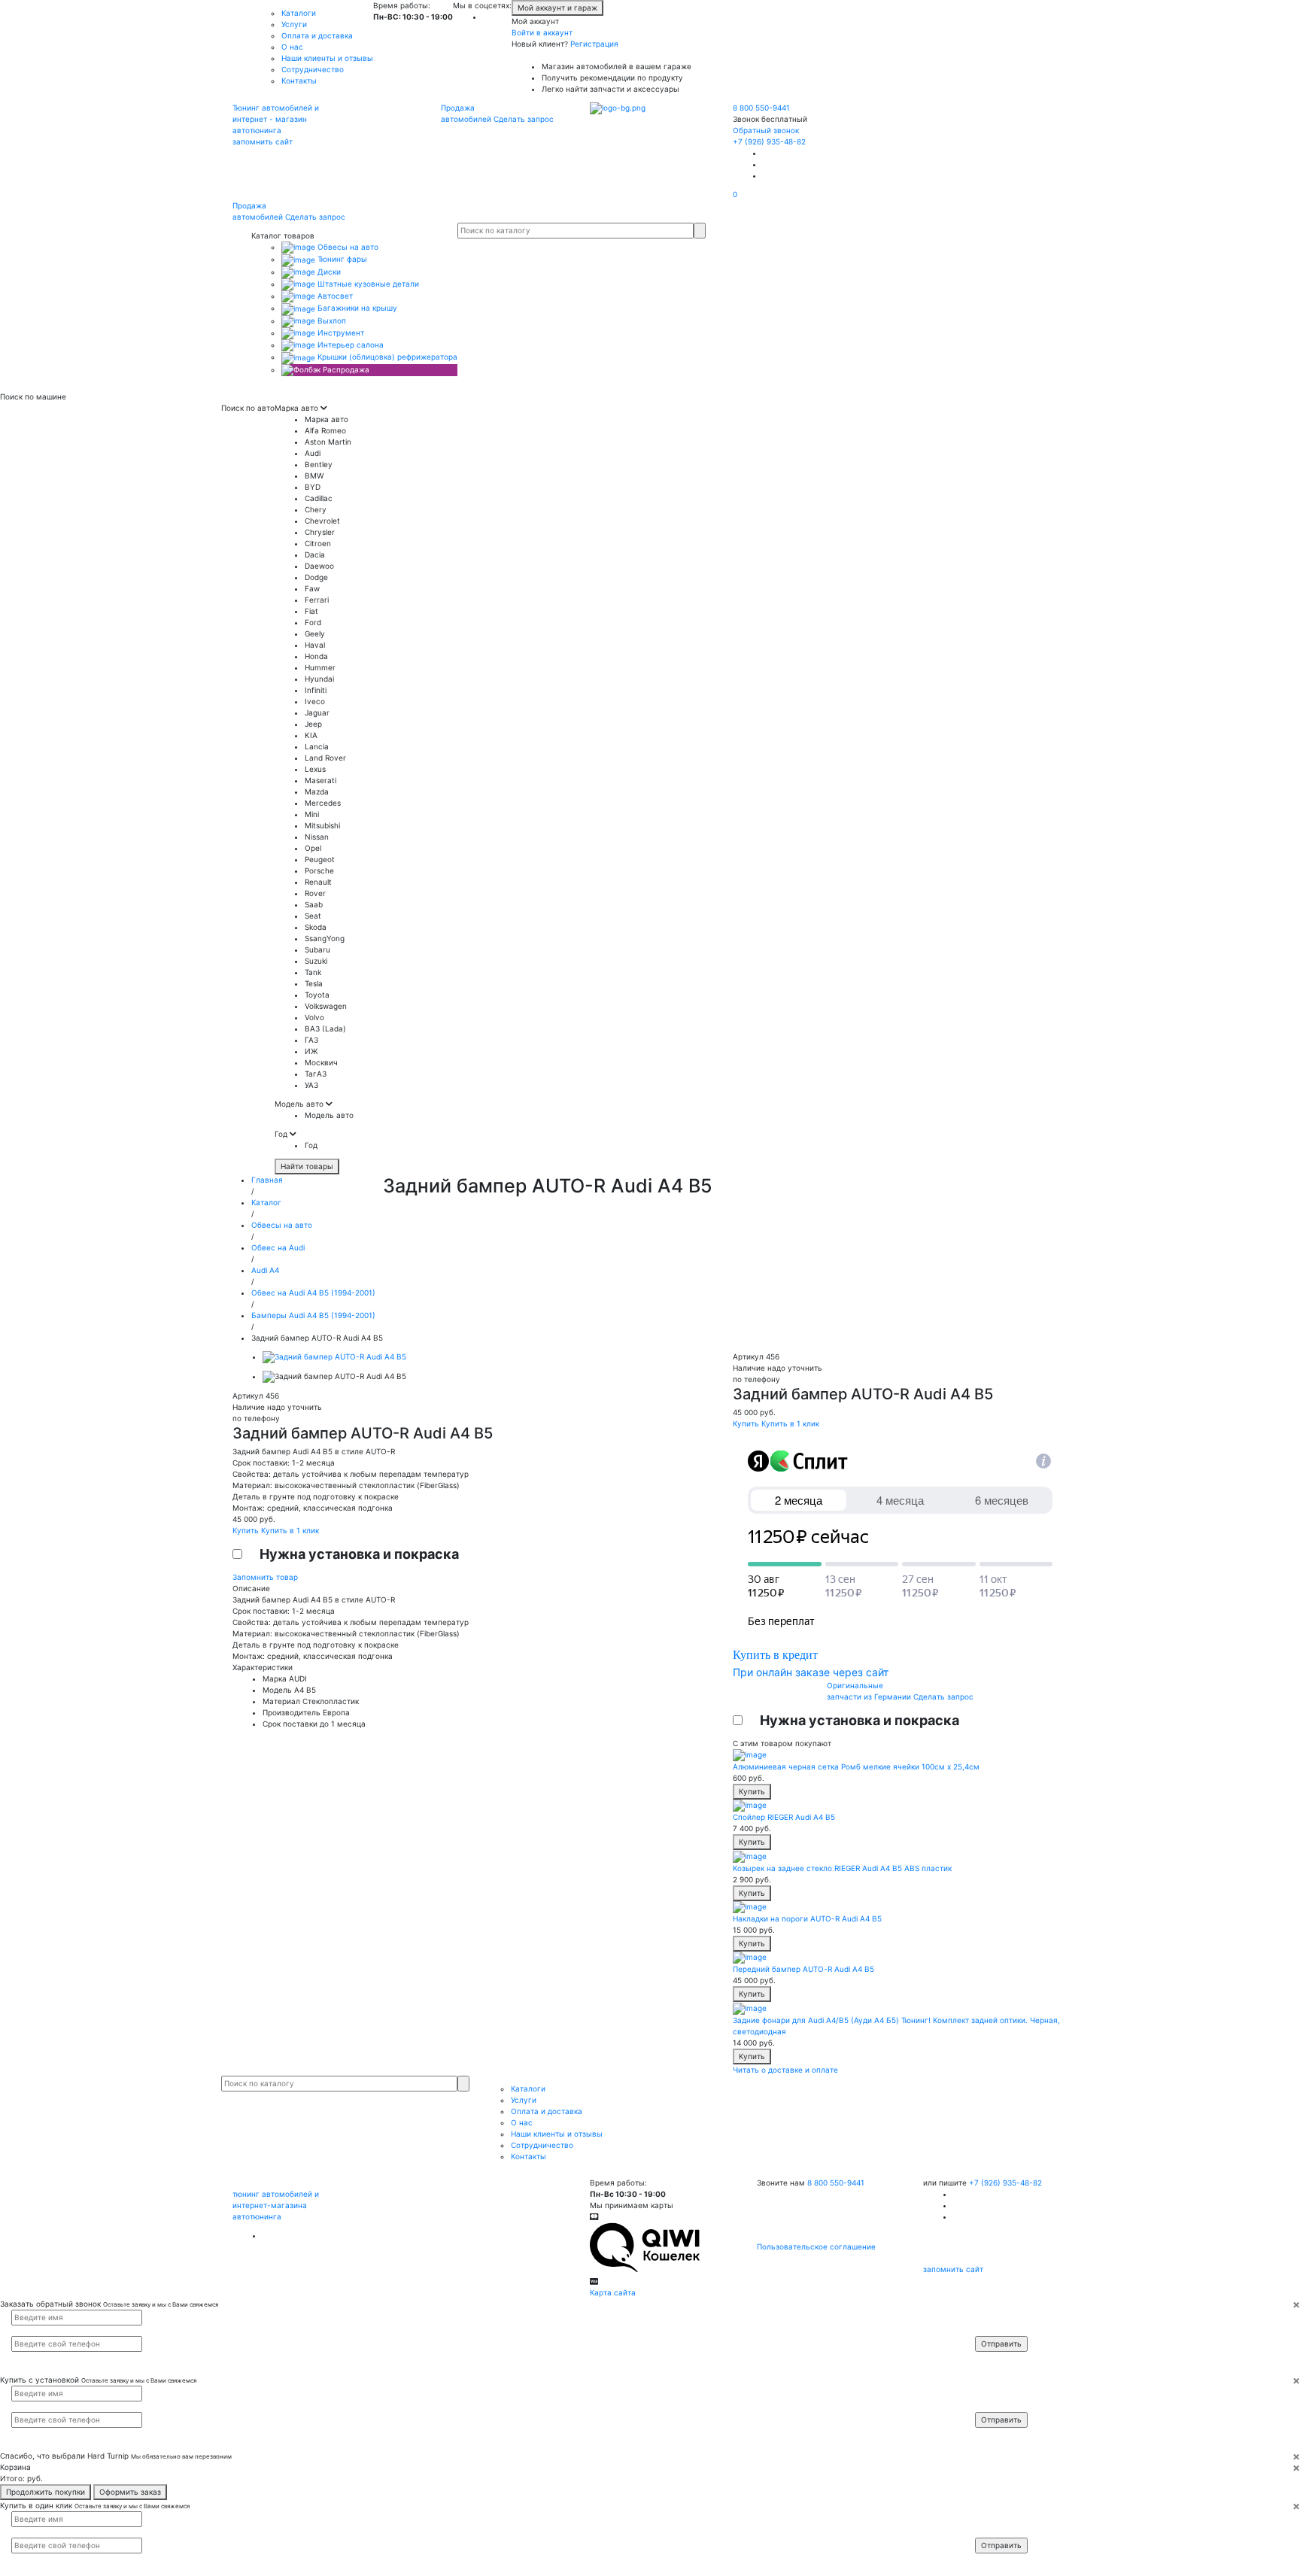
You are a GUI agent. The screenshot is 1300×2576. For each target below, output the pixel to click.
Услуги (294, 24)
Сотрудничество (313, 69)
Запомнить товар (265, 1577)
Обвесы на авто (347, 247)
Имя (992, 2316)
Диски (328, 272)
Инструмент (340, 333)
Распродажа (345, 369)
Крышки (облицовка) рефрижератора (386, 357)
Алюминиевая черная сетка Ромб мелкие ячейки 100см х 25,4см (856, 1766)
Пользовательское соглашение (816, 2246)
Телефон (998, 2330)
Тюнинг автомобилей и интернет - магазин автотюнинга (276, 119)
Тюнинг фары (341, 259)
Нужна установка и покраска (359, 1554)
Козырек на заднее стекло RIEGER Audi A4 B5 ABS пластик (842, 1868)
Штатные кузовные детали (367, 284)
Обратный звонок (766, 130)
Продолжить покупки (46, 2492)
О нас (292, 47)
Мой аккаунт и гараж (557, 8)
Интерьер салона (349, 345)
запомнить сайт (263, 141)
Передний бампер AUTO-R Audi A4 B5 (803, 1969)
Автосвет (334, 296)
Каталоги (299, 13)
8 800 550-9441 (761, 108)
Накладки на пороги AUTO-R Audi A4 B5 (807, 1918)
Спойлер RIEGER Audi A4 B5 (784, 1817)
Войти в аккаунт (542, 32)
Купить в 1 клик (290, 1530)
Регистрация (594, 44)
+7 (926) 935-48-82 (769, 141)
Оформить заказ (130, 2492)
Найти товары (307, 1166)
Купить (247, 1530)
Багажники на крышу (356, 308)
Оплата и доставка (317, 35)
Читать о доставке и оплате (785, 2070)
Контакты (299, 80)
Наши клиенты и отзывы (327, 58)
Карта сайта (613, 2292)
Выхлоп (331, 320)
